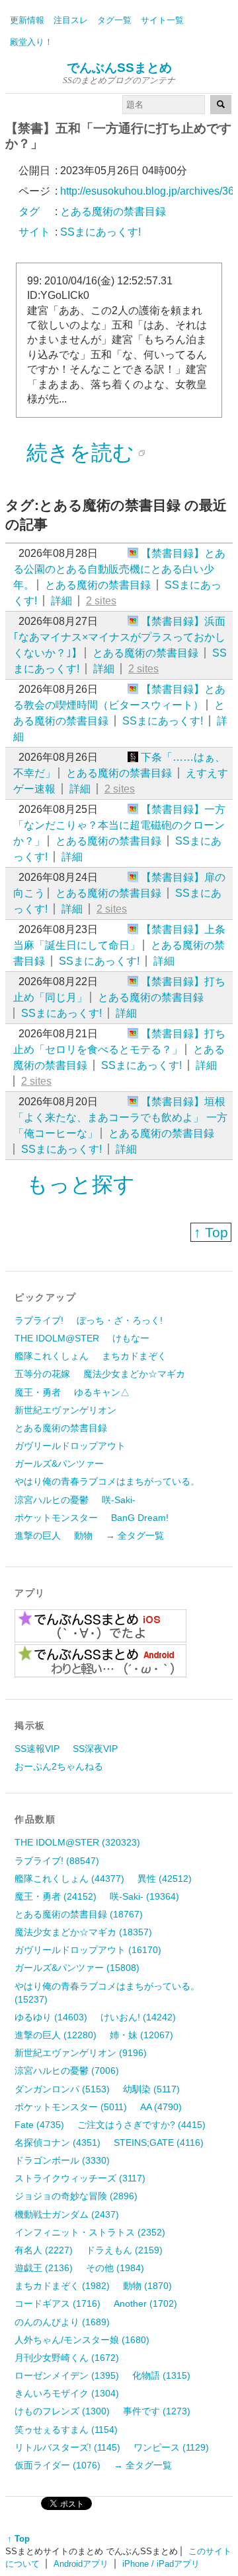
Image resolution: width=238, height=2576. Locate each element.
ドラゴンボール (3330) (62, 2160)
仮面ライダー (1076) (58, 2465)
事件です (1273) (157, 2411)
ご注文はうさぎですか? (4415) (141, 2125)
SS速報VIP (37, 1749)
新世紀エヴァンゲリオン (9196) (81, 2053)
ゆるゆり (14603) (51, 2017)
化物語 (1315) (161, 2375)
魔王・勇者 (38, 1392)
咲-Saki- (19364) (144, 1896)
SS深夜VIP (95, 1749)
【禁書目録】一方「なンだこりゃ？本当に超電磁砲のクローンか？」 (119, 825)
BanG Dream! (140, 1518)
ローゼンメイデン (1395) (67, 2375)
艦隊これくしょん (52, 1356)
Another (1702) (145, 2303)
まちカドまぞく (134, 1356)
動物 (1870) (147, 2286)
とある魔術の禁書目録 (98, 585)
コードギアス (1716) (58, 2303)
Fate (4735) (39, 2125)
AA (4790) (161, 2107)
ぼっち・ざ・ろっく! (120, 1320)
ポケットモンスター (56, 1518)
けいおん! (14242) (138, 2017)
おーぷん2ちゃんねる (59, 1766)
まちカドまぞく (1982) (62, 2286)
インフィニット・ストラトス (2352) (90, 2232)
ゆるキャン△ (102, 1392)
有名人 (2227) (44, 2250)
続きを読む (80, 453)
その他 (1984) (115, 2268)
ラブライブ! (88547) (57, 1861)
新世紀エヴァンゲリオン (65, 1410)
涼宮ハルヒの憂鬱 (52, 1500)
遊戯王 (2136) (44, 2268)
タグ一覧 (114, 20)
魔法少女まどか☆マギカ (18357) (83, 1932)
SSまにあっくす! (163, 721)
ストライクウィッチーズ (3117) (80, 2178)
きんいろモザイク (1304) (67, 2393)
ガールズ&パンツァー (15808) (77, 1968)
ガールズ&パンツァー (59, 1464)
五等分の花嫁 (42, 1374)
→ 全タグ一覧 (135, 1535)
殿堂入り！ (31, 42)
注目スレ (71, 20)
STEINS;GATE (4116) (159, 2142)
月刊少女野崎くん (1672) (67, 2358)
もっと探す (81, 1184)
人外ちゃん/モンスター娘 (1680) (82, 2340)
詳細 (61, 601)
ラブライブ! (39, 1320)
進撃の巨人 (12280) (56, 2035)
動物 (83, 1535)
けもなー (131, 1338)
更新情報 (27, 20)
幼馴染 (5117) (151, 2089)
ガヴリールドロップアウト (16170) (88, 1950)
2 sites (101, 601)
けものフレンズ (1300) (62, 2411)
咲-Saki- (119, 1500)
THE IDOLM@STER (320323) (77, 1842)
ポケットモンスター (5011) (71, 2107)
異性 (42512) (165, 1879)
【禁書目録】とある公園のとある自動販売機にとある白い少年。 (119, 569)
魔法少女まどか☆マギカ (134, 1374)
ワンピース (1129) (171, 2447)
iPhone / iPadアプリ (161, 2564)
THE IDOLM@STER (57, 1338)
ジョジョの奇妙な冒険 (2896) (76, 2196)
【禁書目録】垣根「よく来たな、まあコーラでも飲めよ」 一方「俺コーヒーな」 (120, 1117)
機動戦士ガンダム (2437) (67, 2214)
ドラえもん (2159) (124, 2250)
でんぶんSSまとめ (119, 68)
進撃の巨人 (38, 1535)
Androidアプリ (81, 2564)
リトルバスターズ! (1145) (67, 2447)
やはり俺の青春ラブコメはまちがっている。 (107, 1481)
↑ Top (211, 1232)
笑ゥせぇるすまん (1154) (66, 2430)
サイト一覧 (162, 20)
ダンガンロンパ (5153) (62, 2089)
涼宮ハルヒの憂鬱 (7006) (67, 2071)
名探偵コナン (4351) (58, 2142)
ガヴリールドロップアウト (70, 1446)
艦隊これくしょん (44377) (69, 1879)
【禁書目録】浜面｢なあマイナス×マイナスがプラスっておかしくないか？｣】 (119, 637)
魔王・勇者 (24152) (56, 1896)
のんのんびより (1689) (62, 2322)
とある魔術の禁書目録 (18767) (79, 1914)
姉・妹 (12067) (141, 2035)
